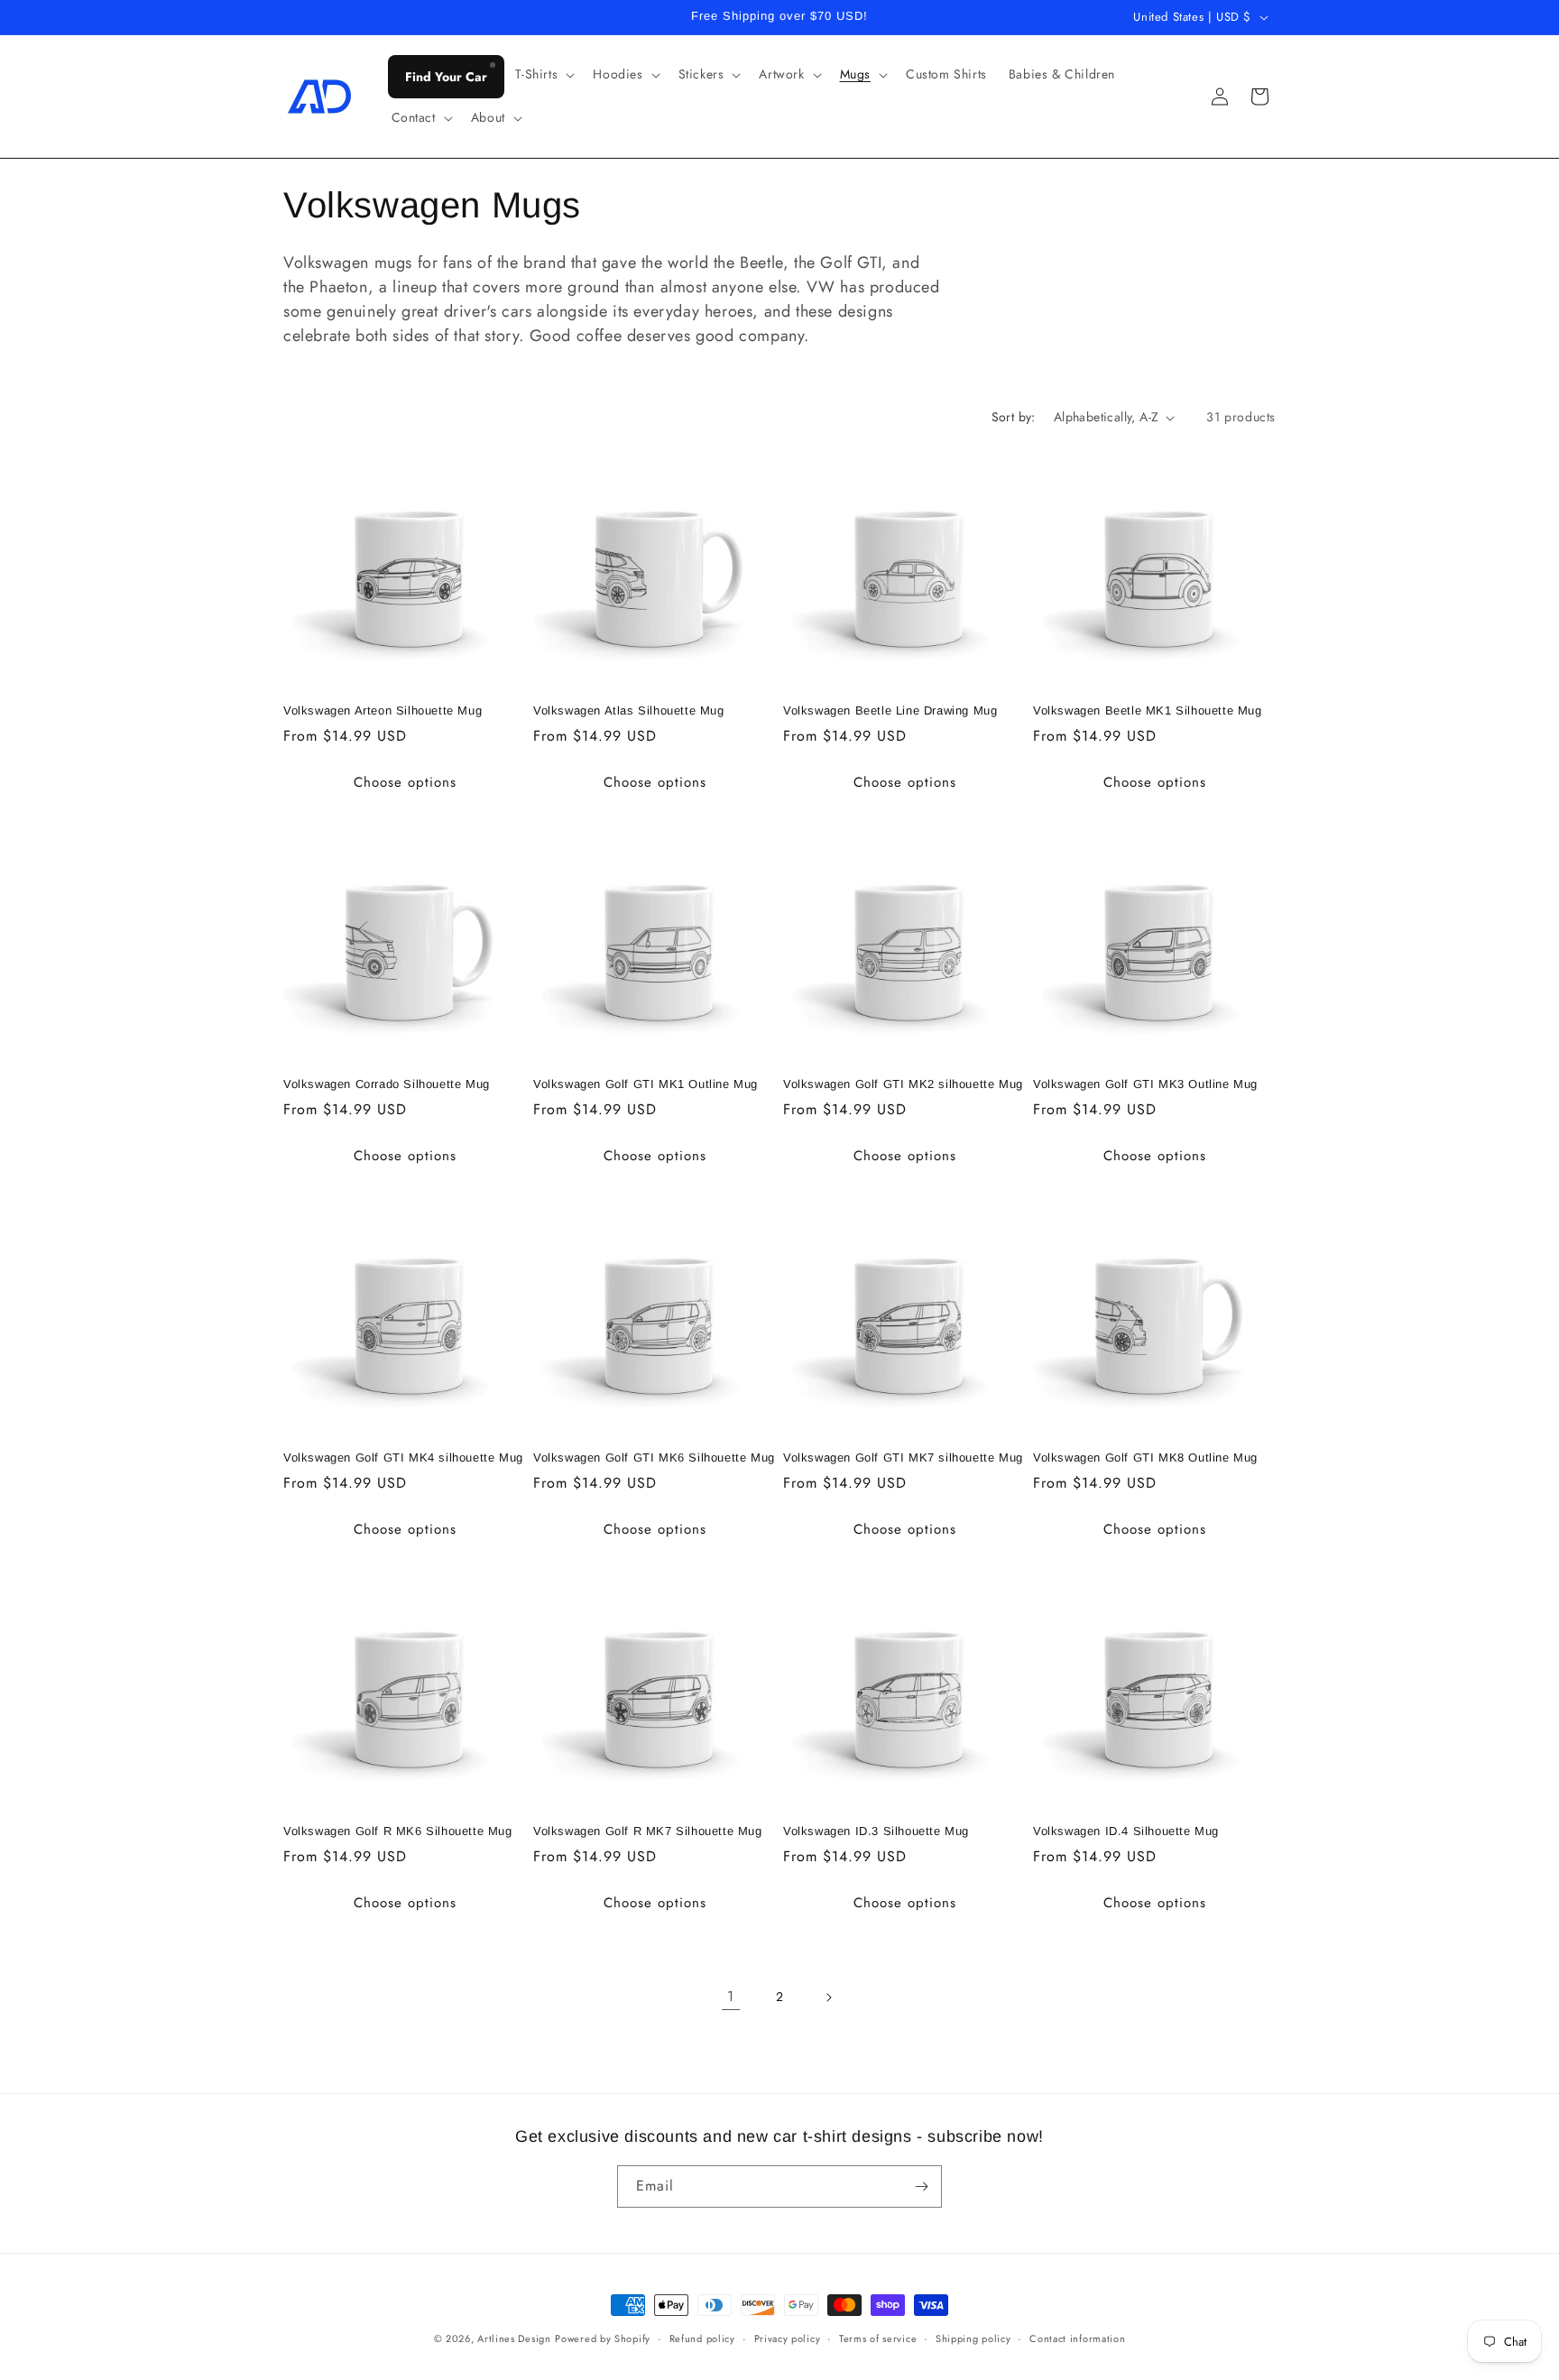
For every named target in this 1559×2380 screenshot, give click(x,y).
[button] (544, 74)
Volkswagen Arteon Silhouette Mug (383, 710)
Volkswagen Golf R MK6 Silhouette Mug (398, 1831)
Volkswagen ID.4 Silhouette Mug (1126, 1831)
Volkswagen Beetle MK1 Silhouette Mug (1148, 710)
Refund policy (702, 2338)
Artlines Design (514, 2338)
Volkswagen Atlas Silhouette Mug (629, 710)
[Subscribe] (921, 2186)
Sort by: (1014, 417)
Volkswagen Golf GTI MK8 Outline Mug (1145, 1458)
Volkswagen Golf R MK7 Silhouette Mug (648, 1831)
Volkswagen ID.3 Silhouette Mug (876, 1831)
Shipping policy (973, 2338)
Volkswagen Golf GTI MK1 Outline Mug (646, 1084)
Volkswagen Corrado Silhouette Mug (387, 1084)
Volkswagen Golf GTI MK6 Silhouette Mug (654, 1458)
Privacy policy (788, 2338)
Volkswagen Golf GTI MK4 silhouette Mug (403, 1458)
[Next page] (828, 1997)
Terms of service (878, 2338)
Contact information (1077, 2338)
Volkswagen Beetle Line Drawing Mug (890, 710)
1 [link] (731, 1996)
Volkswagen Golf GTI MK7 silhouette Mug (903, 1458)
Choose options (405, 782)
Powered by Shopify (603, 2338)
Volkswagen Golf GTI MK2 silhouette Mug (903, 1084)
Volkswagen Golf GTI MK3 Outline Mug (1145, 1084)
